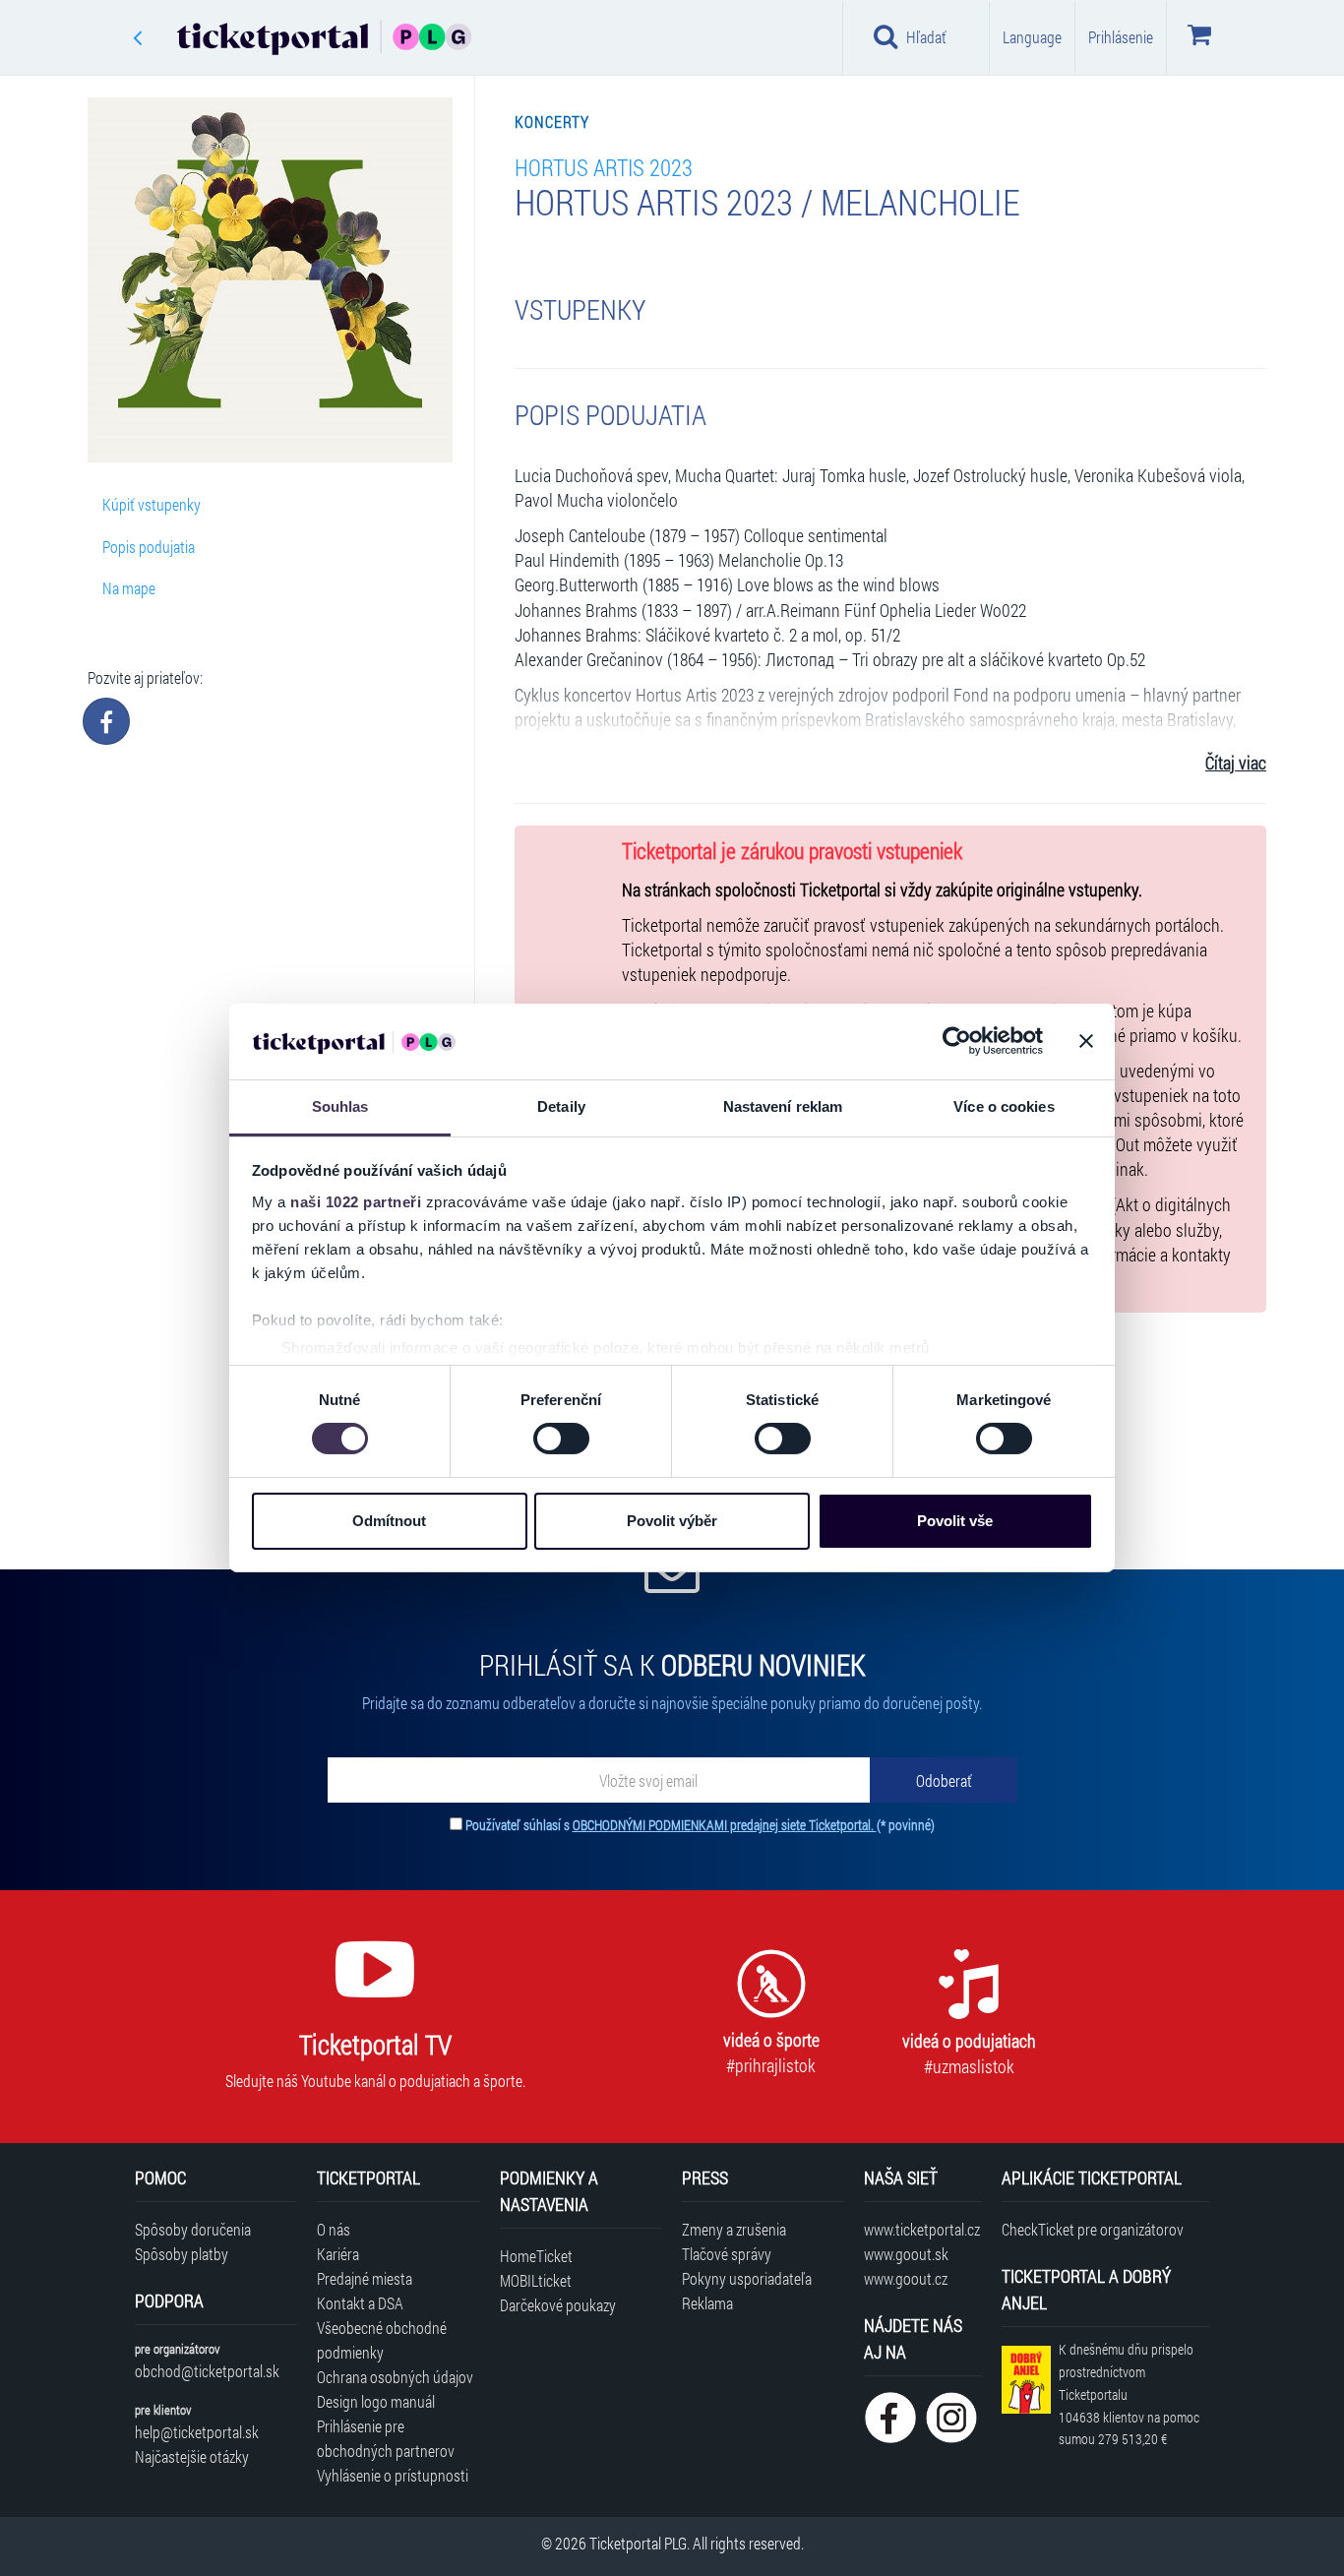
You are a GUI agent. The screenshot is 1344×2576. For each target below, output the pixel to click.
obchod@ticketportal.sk (207, 2371)
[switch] (561, 1439)
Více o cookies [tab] (1004, 1106)
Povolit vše (955, 1521)
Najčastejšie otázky (192, 2456)
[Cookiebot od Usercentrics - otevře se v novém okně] (957, 1041)
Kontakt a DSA (360, 2303)
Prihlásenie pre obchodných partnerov (386, 2438)
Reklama (707, 2303)
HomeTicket (536, 2256)
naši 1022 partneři (356, 1202)
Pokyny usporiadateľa (747, 2278)
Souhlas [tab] (340, 1106)
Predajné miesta (365, 2278)
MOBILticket (536, 2280)
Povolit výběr (672, 1521)
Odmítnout (389, 1521)
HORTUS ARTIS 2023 (604, 167)
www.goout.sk (906, 2254)
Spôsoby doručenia (193, 2229)
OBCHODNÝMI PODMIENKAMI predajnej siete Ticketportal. (725, 1825)
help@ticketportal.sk (197, 2432)
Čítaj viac (1236, 763)
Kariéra (338, 2254)
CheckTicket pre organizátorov (1093, 2229)
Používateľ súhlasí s (700, 1825)
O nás (334, 2229)
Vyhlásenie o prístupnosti (393, 2475)
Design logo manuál (376, 2401)
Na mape (129, 588)
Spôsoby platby (182, 2254)
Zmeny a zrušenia (734, 2229)
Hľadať (926, 37)
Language (1032, 37)
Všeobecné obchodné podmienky (382, 2340)
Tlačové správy (727, 2254)
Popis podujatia (149, 547)
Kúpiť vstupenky (152, 504)
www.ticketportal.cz (922, 2229)
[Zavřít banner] (1086, 1041)
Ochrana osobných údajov (395, 2377)
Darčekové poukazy (558, 2305)
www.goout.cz (906, 2278)
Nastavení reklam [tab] (783, 1106)
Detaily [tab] (561, 1106)
